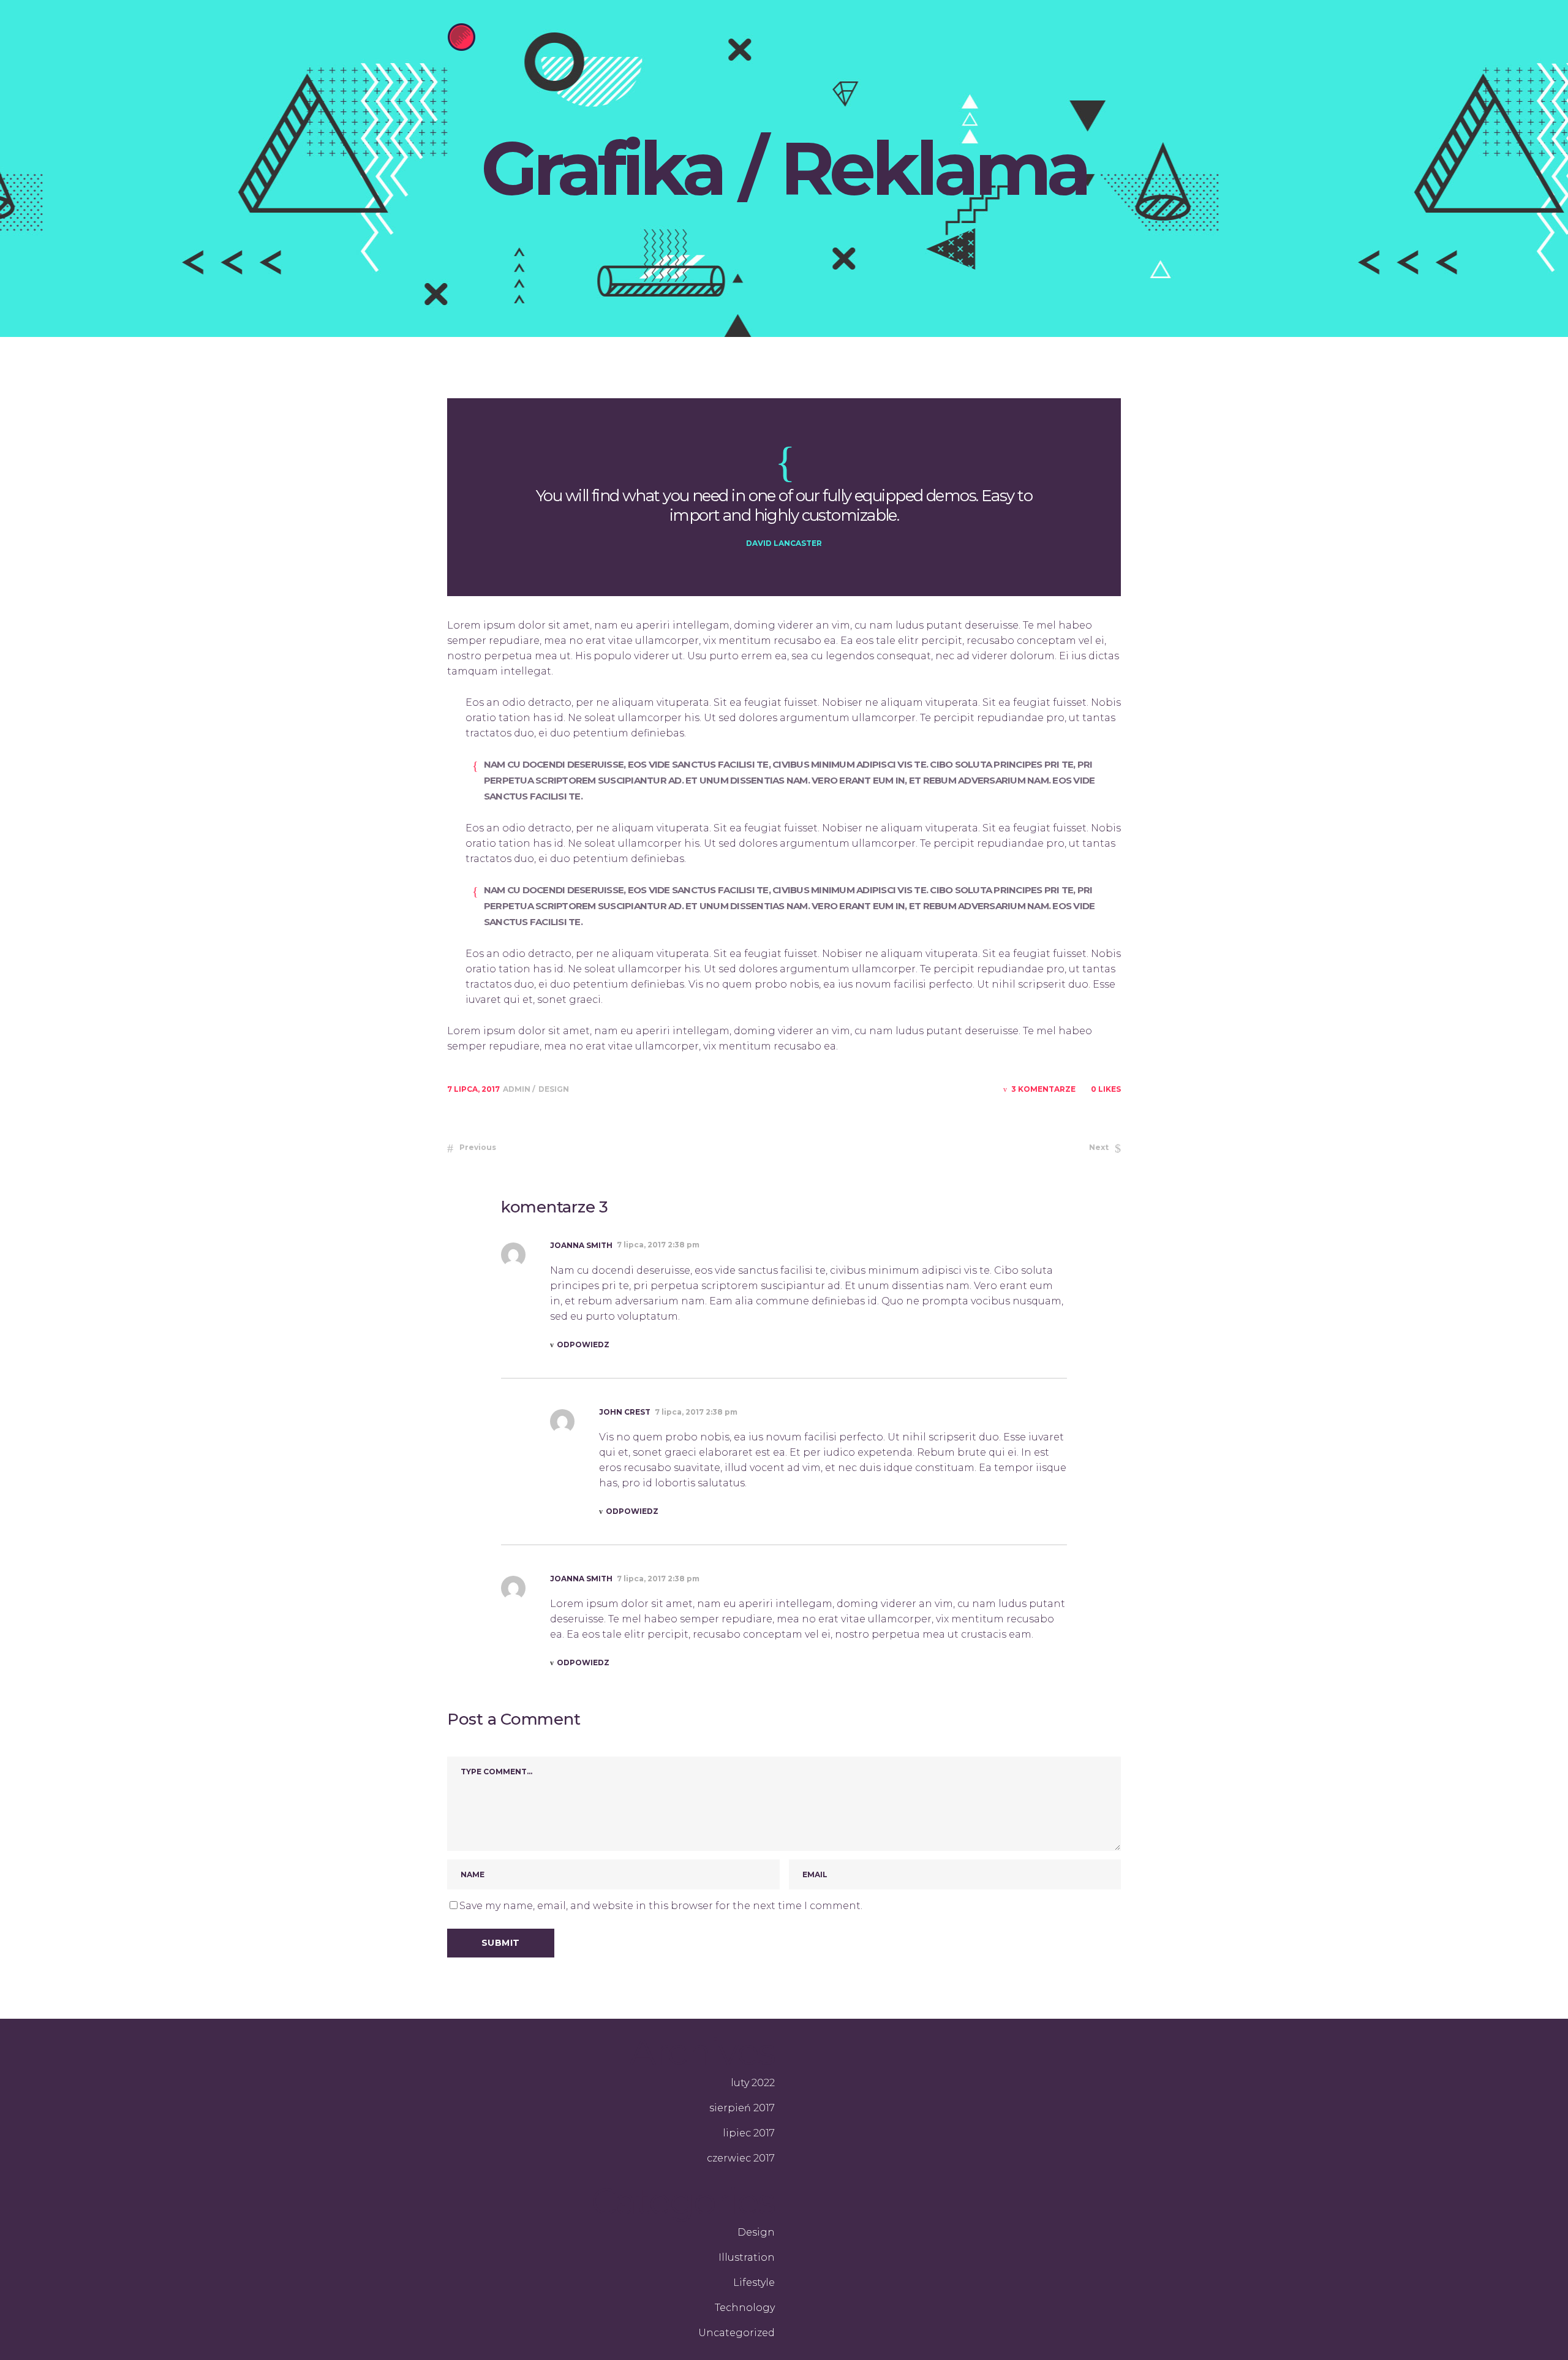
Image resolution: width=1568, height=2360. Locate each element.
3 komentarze (1043, 1089)
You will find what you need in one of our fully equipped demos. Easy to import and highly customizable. (784, 505)
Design (554, 1089)
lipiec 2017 (749, 2133)
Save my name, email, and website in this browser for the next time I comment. (661, 1906)
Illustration (747, 2257)
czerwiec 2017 (741, 2158)
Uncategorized (737, 2333)
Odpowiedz (583, 1345)
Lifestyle (754, 2282)
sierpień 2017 (742, 2108)
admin (518, 1089)
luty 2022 (753, 2083)
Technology (745, 2308)
